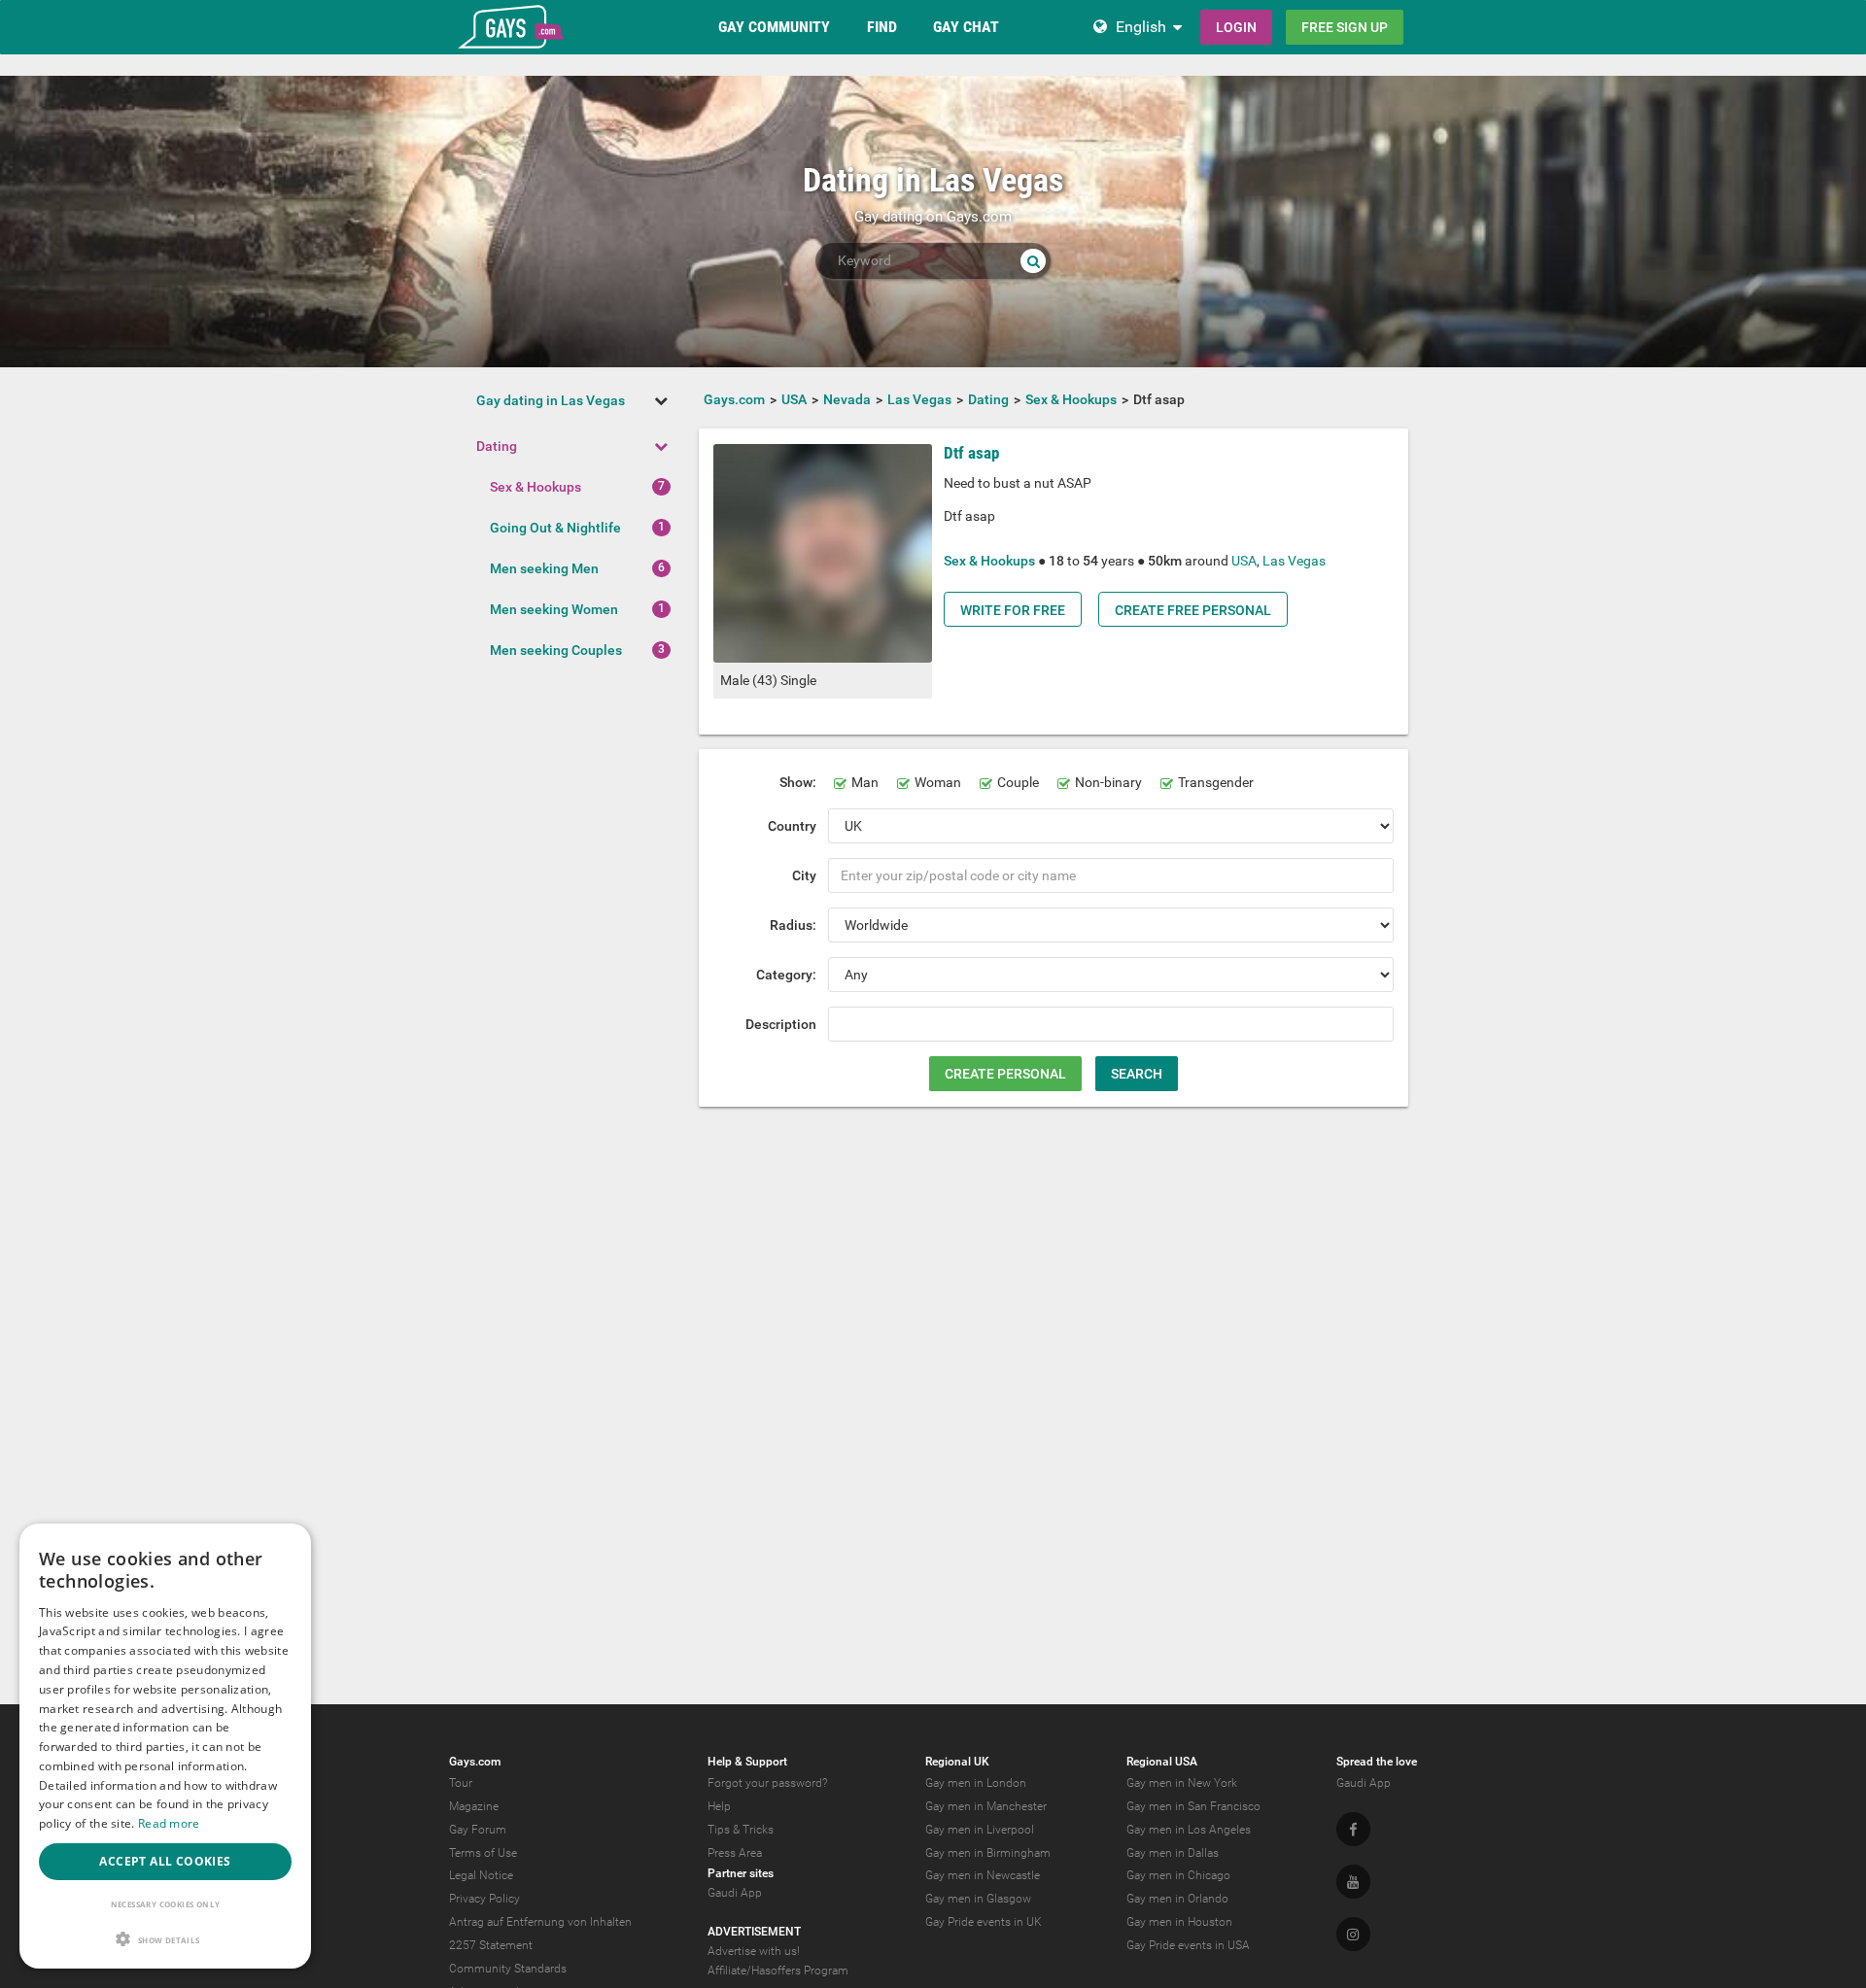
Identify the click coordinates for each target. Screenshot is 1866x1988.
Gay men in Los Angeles (1189, 1830)
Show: (798, 782)
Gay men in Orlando (1177, 1899)
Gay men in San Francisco (1193, 1806)
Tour (461, 1783)
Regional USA (1162, 1762)
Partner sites (741, 1873)
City (804, 875)
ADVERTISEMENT (754, 1932)
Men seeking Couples (556, 650)
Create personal (1005, 1074)
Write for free (1013, 610)
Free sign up (1345, 27)
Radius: (793, 925)
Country (792, 826)
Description (781, 1024)
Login (1236, 27)
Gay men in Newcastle (983, 1875)
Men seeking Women (554, 609)
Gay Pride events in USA (1188, 1945)
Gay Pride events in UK (984, 1922)
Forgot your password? (767, 1783)
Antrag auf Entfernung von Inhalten (540, 1922)
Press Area (735, 1853)
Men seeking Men (544, 568)
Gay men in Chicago (1178, 1875)
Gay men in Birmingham (988, 1853)
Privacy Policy (484, 1899)
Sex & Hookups (536, 487)
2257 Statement (491, 1945)
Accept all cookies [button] (165, 1861)
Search (1137, 1074)
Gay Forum (478, 1830)
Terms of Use (483, 1853)
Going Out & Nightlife (555, 528)
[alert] (165, 1746)
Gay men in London (976, 1783)
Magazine (474, 1806)
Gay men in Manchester (986, 1806)
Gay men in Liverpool (980, 1830)
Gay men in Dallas (1173, 1853)
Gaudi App (735, 1893)
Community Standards (508, 1969)
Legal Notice (481, 1875)
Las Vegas (1294, 561)
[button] (165, 1939)
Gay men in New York (1182, 1783)
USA (1244, 561)
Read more (169, 1823)
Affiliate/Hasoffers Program (778, 1971)
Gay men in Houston (1179, 1922)
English (1141, 27)
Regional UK (957, 1762)
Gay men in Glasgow (978, 1899)
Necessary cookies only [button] (166, 1904)
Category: (786, 975)
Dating (497, 446)
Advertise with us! (754, 1951)
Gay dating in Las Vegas (551, 400)
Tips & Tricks (741, 1830)
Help (719, 1806)
